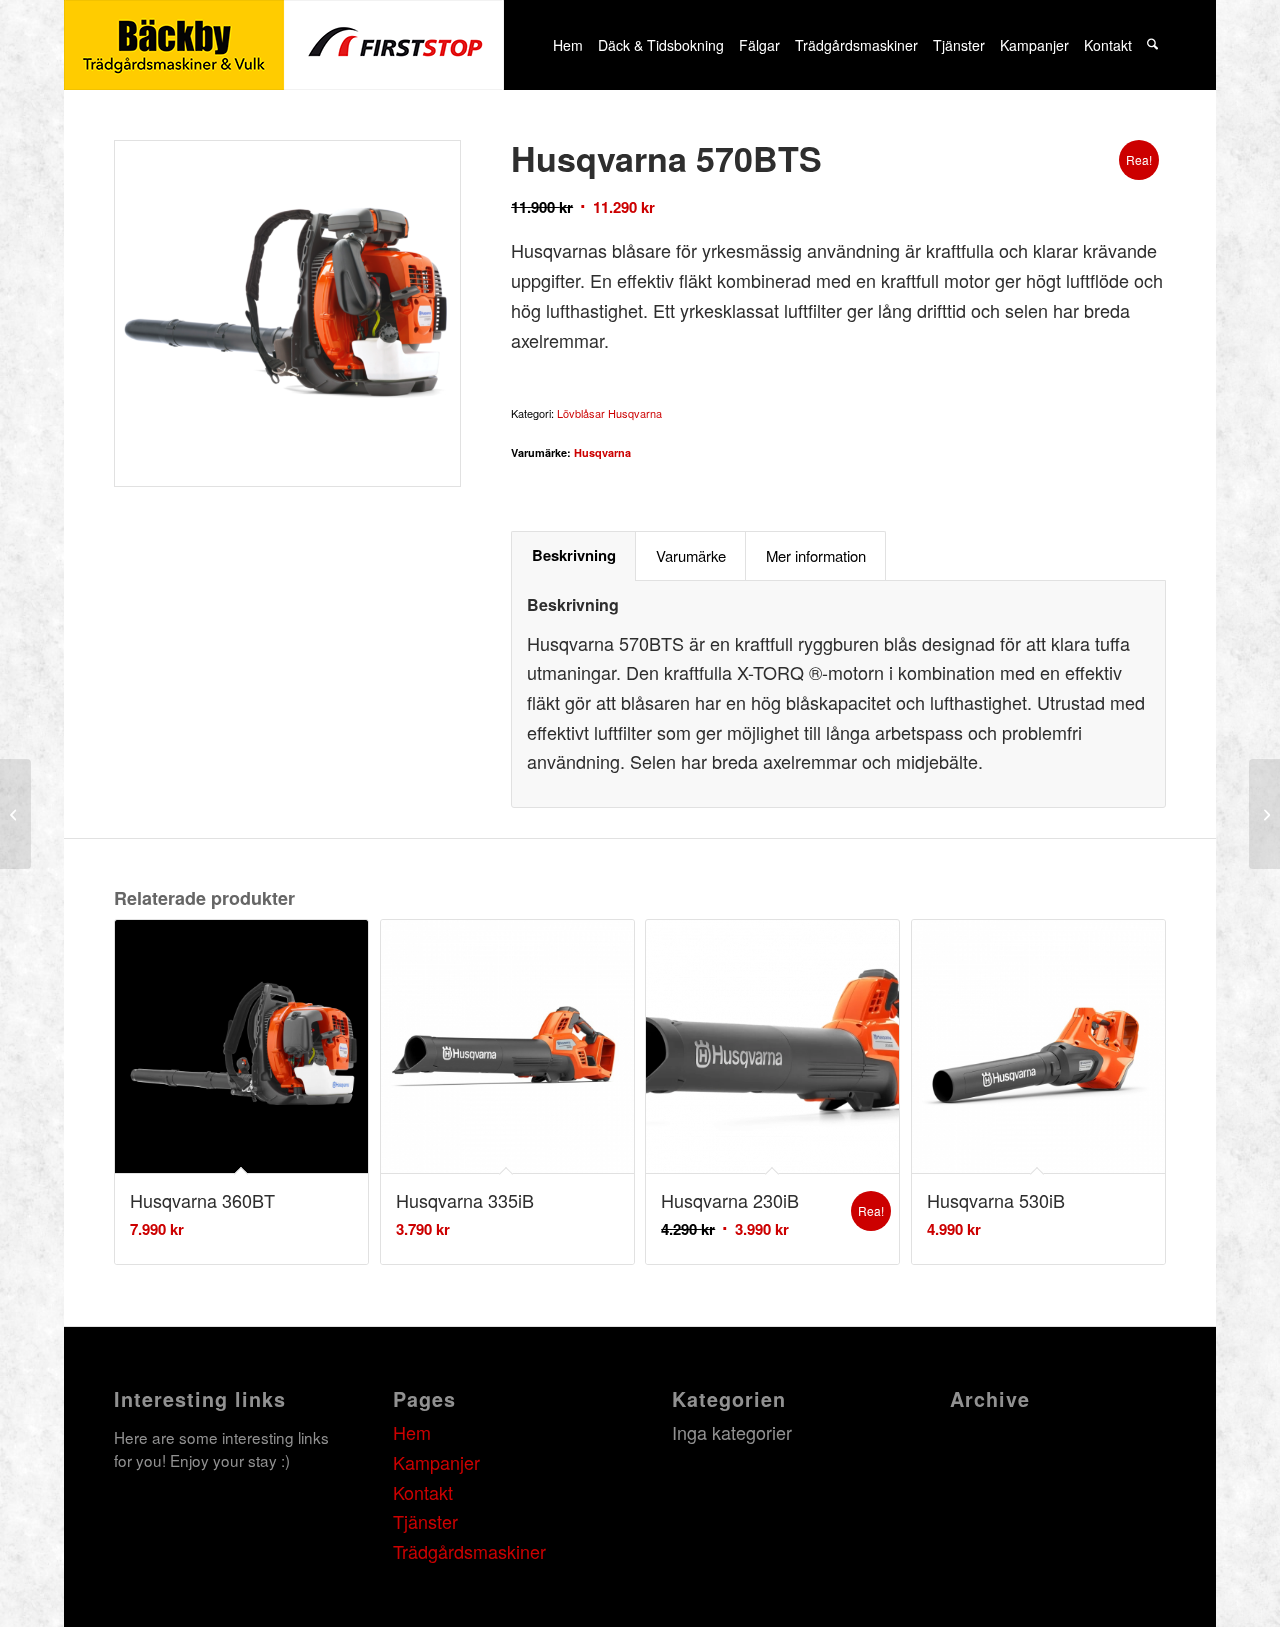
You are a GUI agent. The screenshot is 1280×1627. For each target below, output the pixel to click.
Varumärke (691, 555)
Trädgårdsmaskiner (469, 1551)
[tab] (573, 556)
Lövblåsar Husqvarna (609, 413)
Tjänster (425, 1521)
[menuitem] (567, 45)
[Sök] (1153, 45)
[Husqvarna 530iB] (15, 814)
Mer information (816, 555)
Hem (412, 1432)
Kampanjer (436, 1462)
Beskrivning (574, 555)
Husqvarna (602, 452)
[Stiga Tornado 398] (1264, 814)
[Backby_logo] (284, 45)
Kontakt (423, 1492)
